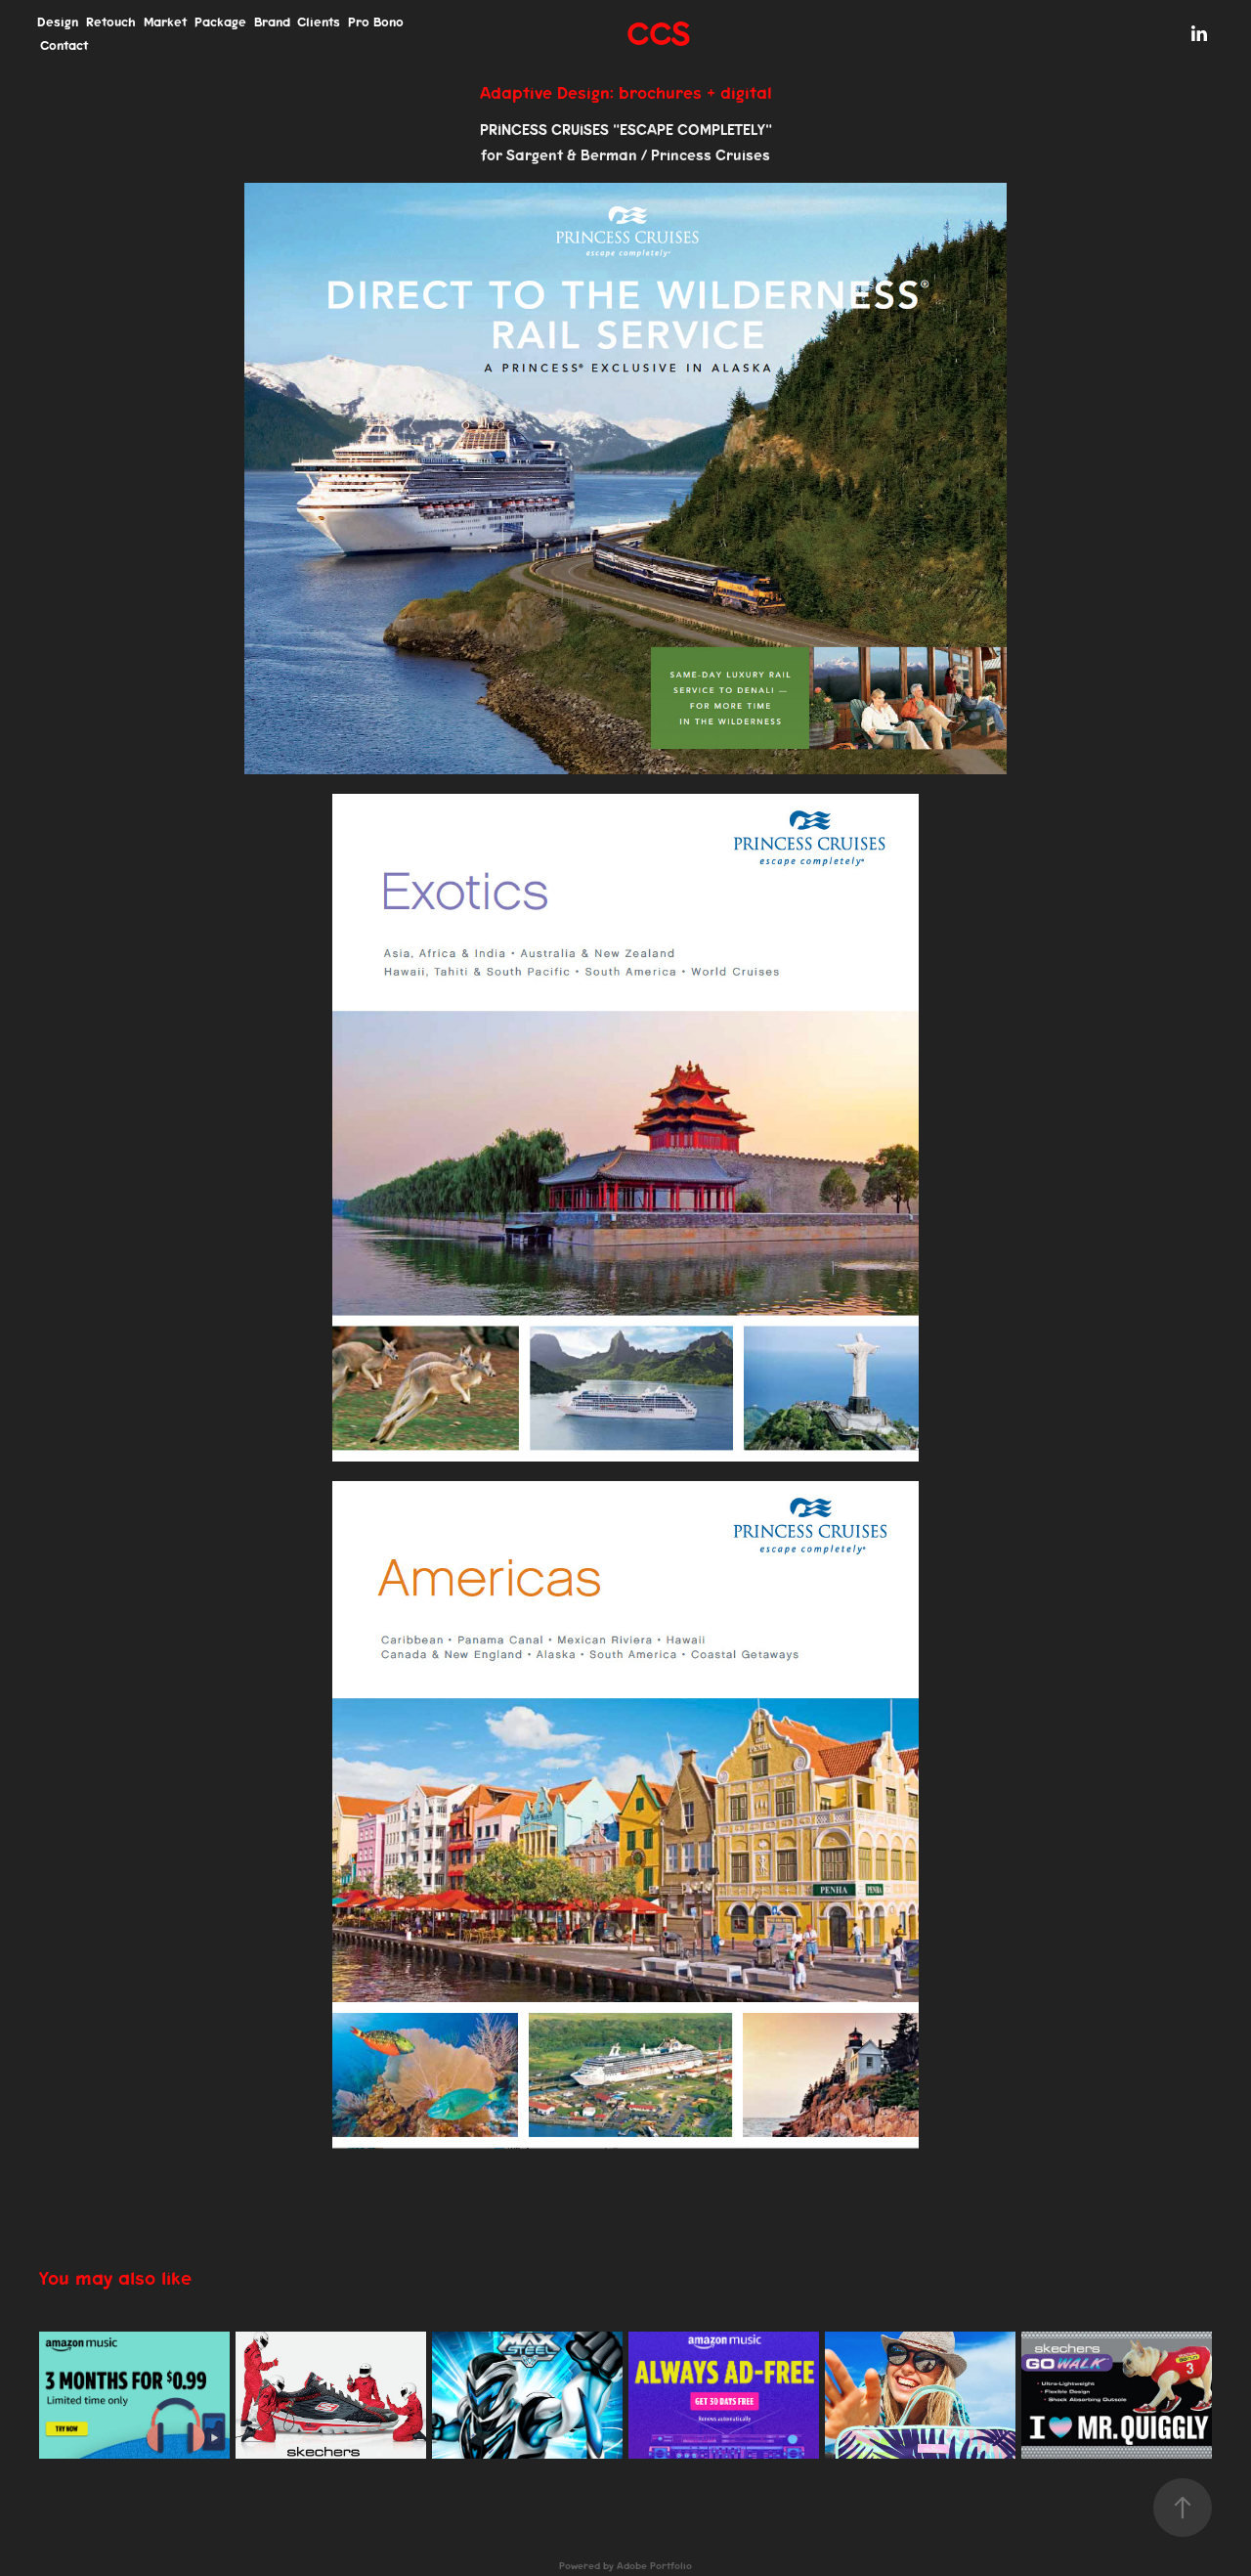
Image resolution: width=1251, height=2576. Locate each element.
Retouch (111, 22)
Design (58, 22)
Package (220, 22)
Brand (272, 22)
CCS (658, 34)
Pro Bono (376, 22)
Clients (319, 22)
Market (165, 22)
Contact (64, 45)
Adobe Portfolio (654, 2566)
